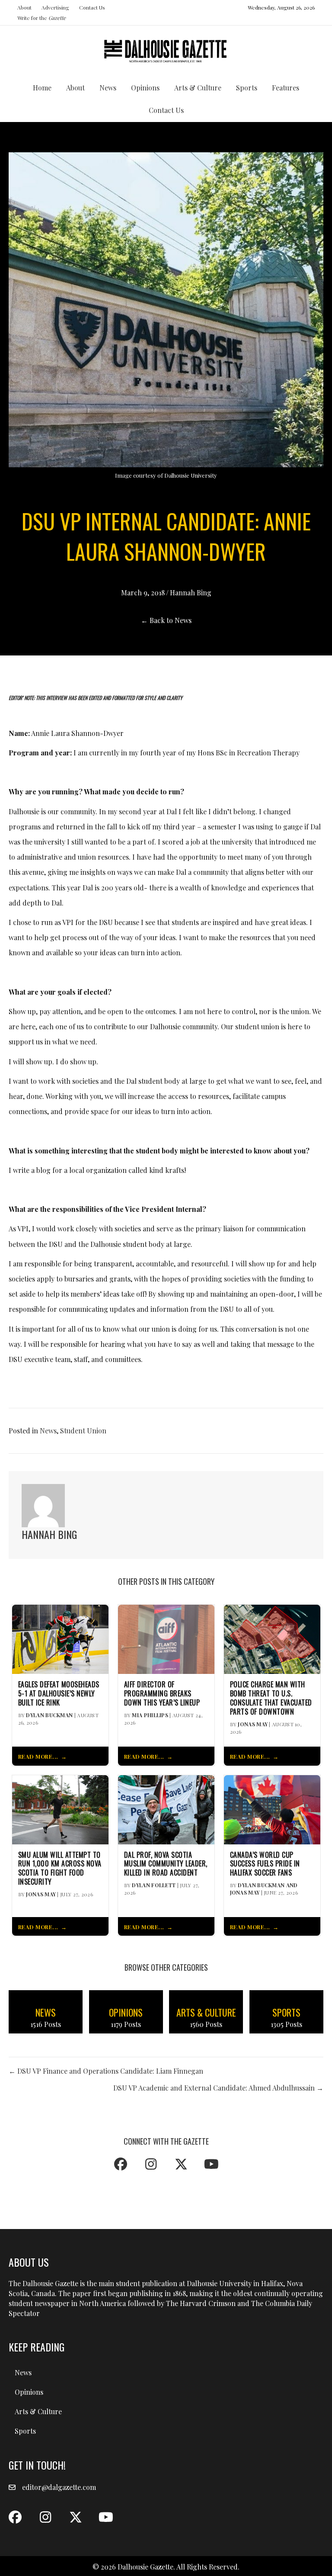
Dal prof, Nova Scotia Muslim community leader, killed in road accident (166, 1864)
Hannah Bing (191, 593)
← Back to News (166, 620)
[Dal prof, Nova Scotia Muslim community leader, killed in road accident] (166, 1809)
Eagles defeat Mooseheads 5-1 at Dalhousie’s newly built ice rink (59, 1693)
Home (42, 88)
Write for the (41, 18)
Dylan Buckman (49, 1715)
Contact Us (92, 7)
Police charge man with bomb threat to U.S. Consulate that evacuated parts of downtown (271, 1698)
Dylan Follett (154, 1885)
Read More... (38, 1756)
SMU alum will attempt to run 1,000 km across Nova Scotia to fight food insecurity (60, 1868)
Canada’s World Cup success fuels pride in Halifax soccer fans (265, 1864)
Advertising (55, 7)
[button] (121, 2164)
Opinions (145, 88)
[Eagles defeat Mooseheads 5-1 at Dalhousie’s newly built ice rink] (60, 1639)
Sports (247, 88)
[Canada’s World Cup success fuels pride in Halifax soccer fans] (272, 1809)
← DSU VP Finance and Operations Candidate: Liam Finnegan (106, 2071)
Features (286, 88)
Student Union (83, 1431)
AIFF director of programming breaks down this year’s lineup (162, 1693)
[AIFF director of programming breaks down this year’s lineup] (166, 1639)
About (24, 7)
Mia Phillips (150, 1715)
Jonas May (253, 1724)
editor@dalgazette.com (59, 2487)
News (108, 88)
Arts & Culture (198, 88)
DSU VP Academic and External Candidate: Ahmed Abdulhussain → (218, 2088)
